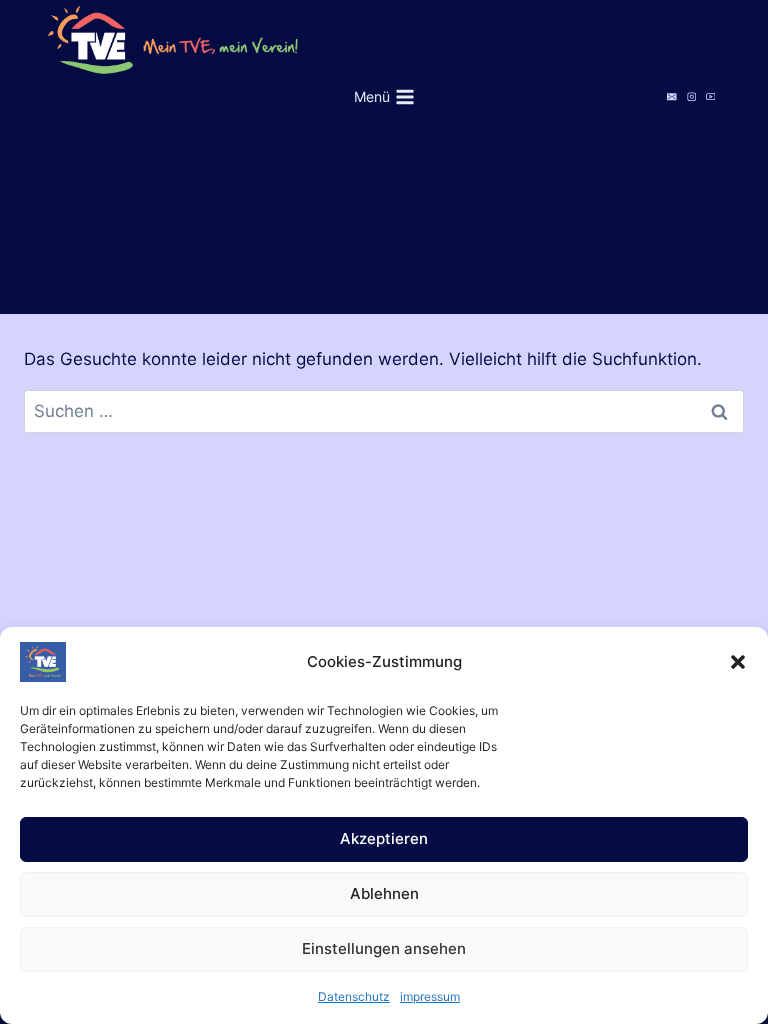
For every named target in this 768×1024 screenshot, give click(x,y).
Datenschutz (354, 996)
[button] (738, 662)
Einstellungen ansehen (384, 948)
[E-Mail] (672, 96)
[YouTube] (710, 96)
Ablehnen (384, 893)
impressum (430, 996)
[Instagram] (691, 96)
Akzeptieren (384, 838)
